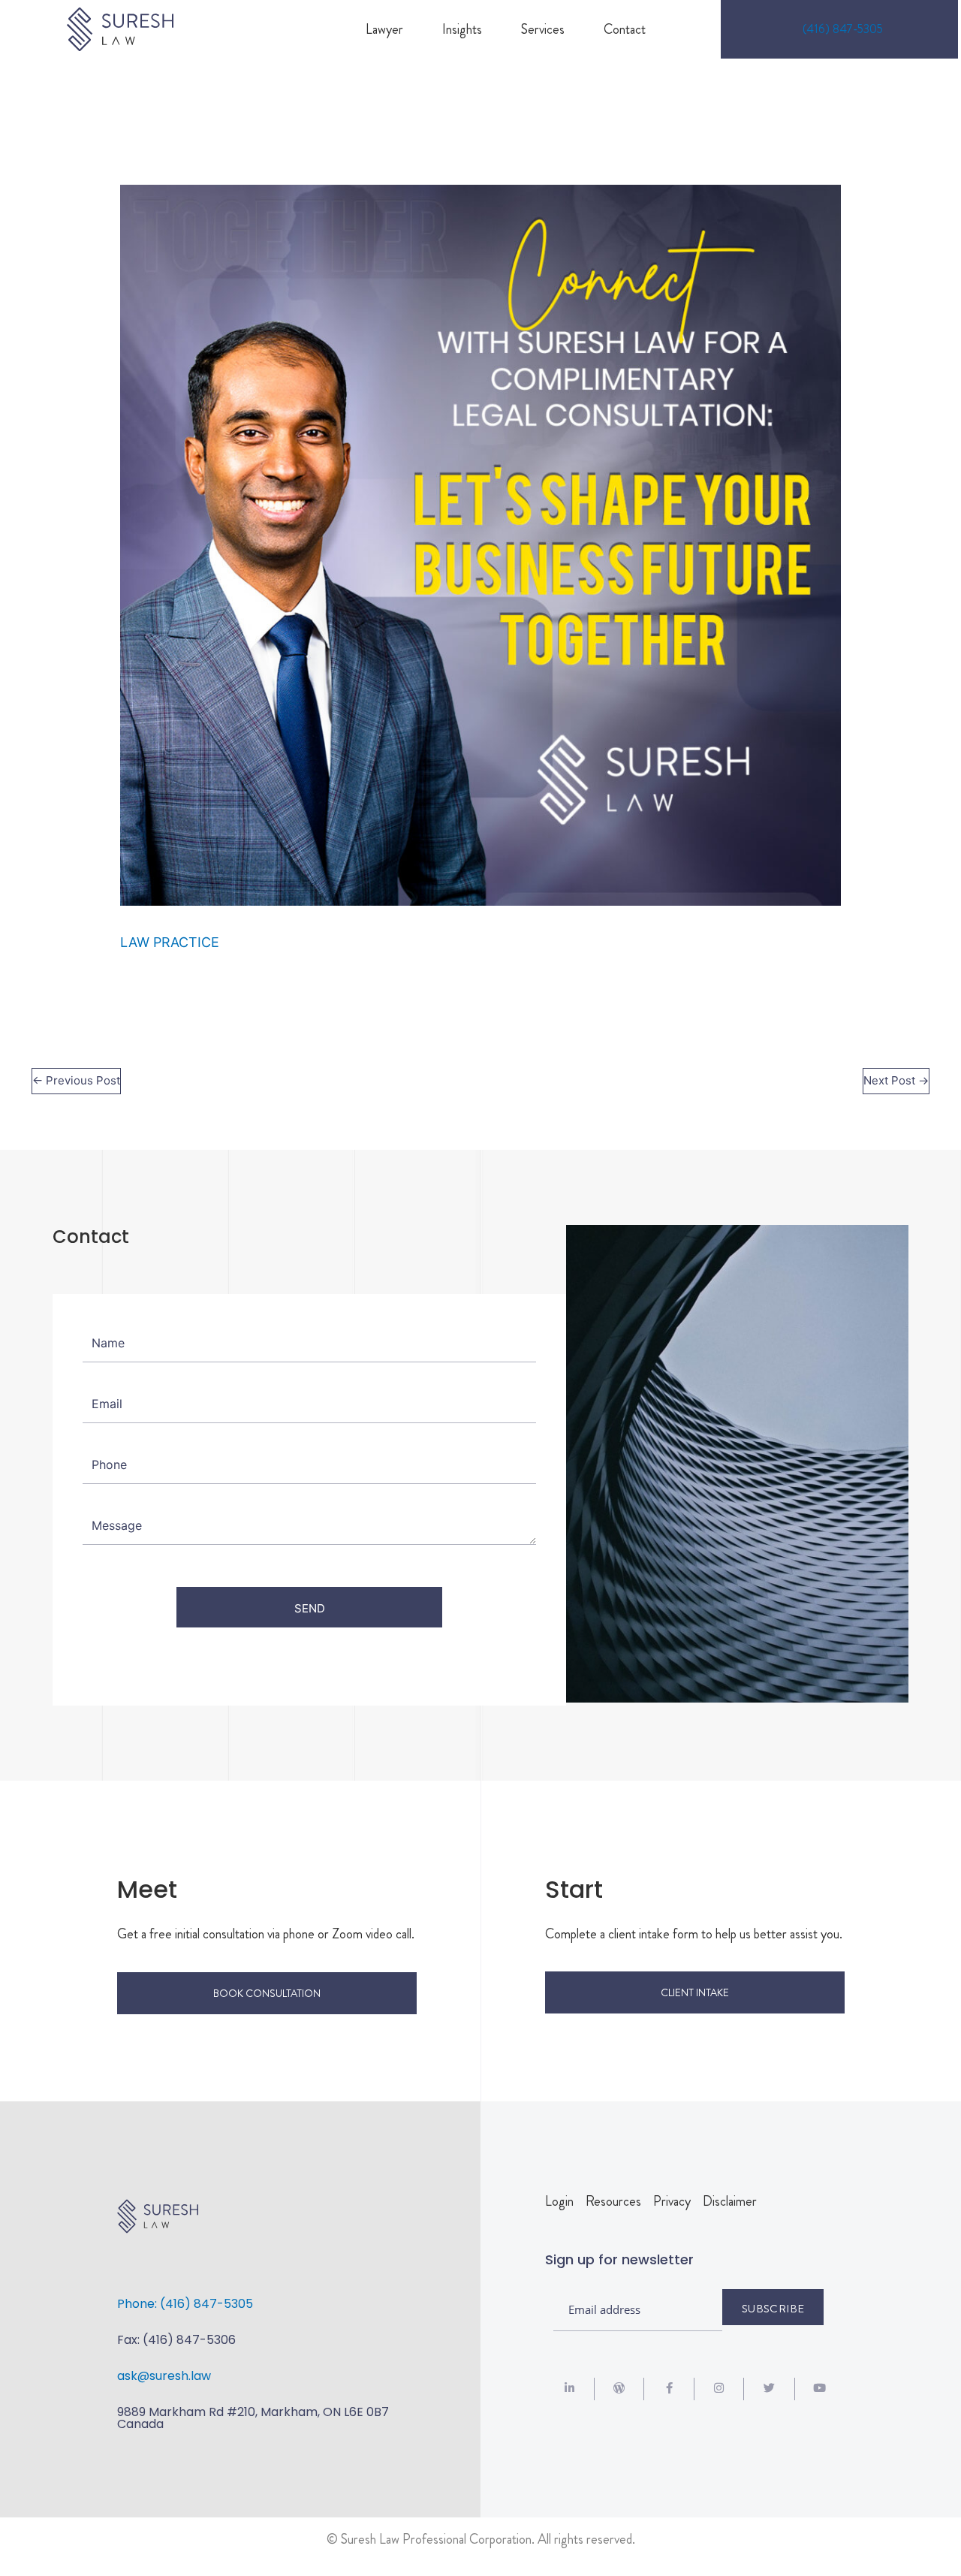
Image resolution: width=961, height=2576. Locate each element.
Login (559, 2201)
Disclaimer (730, 2201)
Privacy (672, 2201)
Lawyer (384, 29)
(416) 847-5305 (843, 29)
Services (543, 29)
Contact (625, 29)
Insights (462, 29)
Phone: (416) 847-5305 (185, 2304)
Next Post (896, 1080)
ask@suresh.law (164, 2376)
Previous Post (76, 1080)
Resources (613, 2201)
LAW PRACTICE (170, 942)
